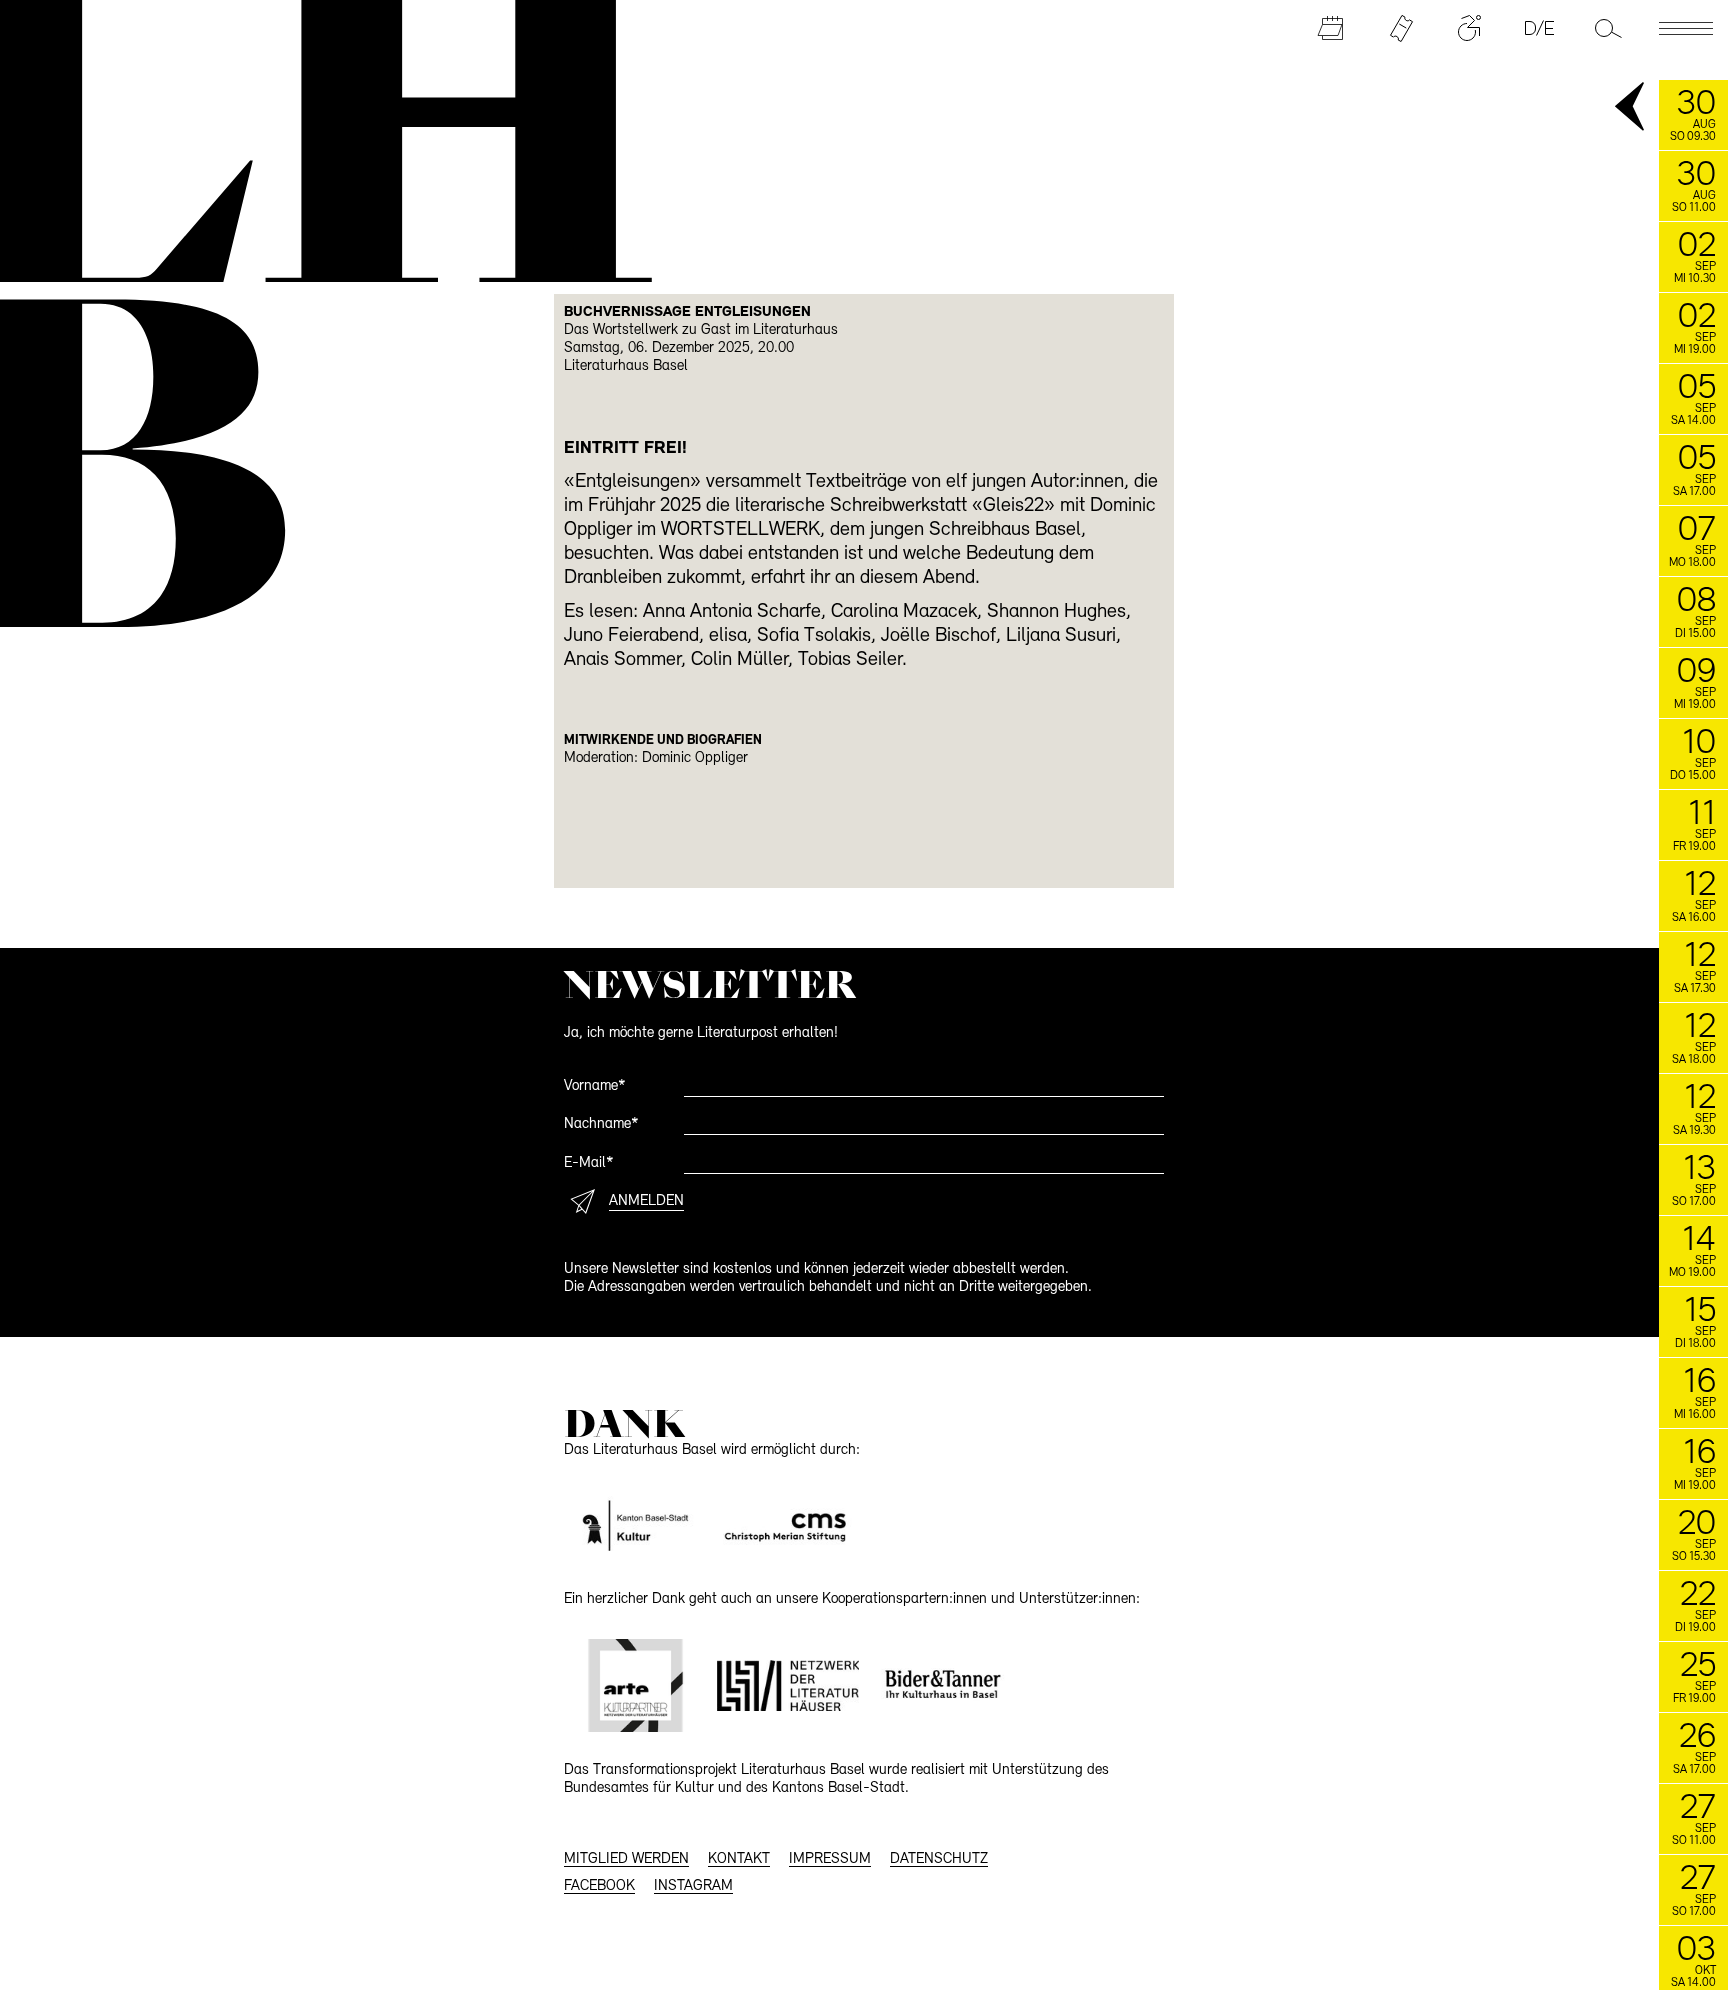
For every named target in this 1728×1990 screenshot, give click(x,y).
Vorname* (595, 1086)
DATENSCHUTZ (939, 1859)
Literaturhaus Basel (626, 366)
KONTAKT (739, 1859)
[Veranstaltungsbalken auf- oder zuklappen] (1631, 108)
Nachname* (601, 1124)
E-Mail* (589, 1163)
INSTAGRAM (693, 1886)
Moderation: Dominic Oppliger (656, 758)
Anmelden (646, 1201)
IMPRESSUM (830, 1859)
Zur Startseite (311, 138)
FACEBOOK (599, 1886)
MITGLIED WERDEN (626, 1859)
